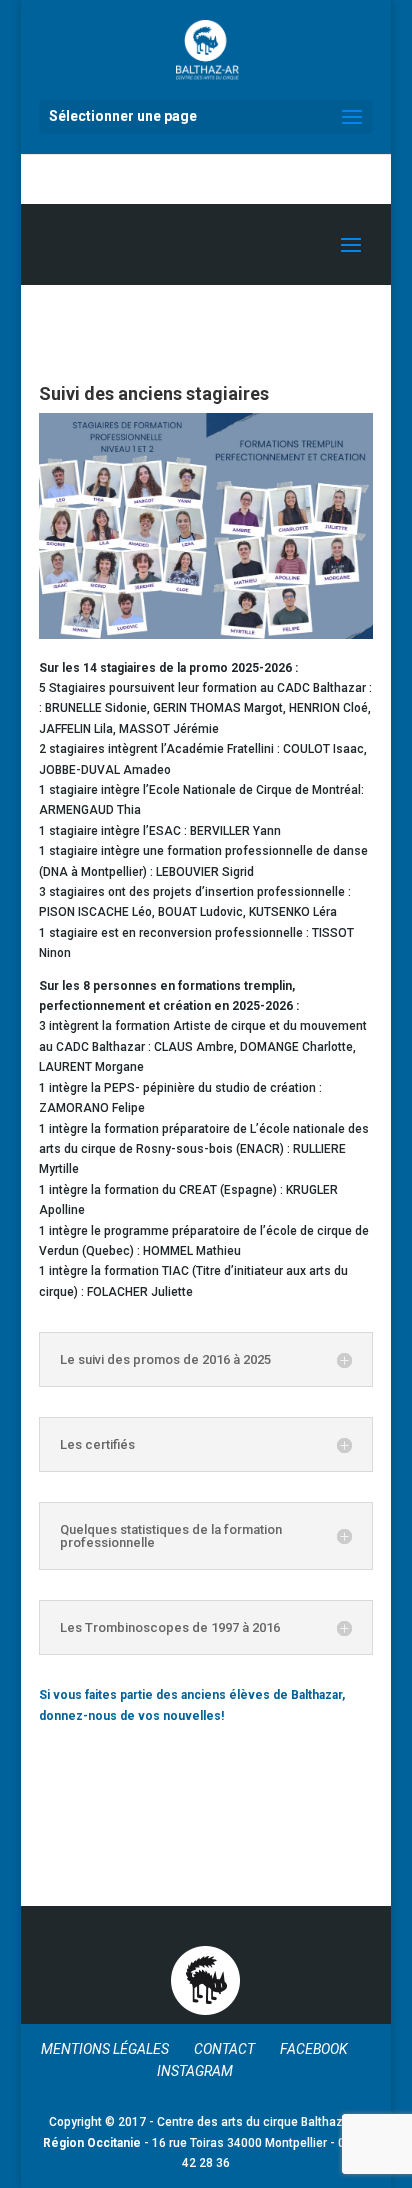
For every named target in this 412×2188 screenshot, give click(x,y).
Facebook (314, 2049)
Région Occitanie (92, 2143)
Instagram (195, 2071)
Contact (224, 2049)
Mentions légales (105, 2049)
